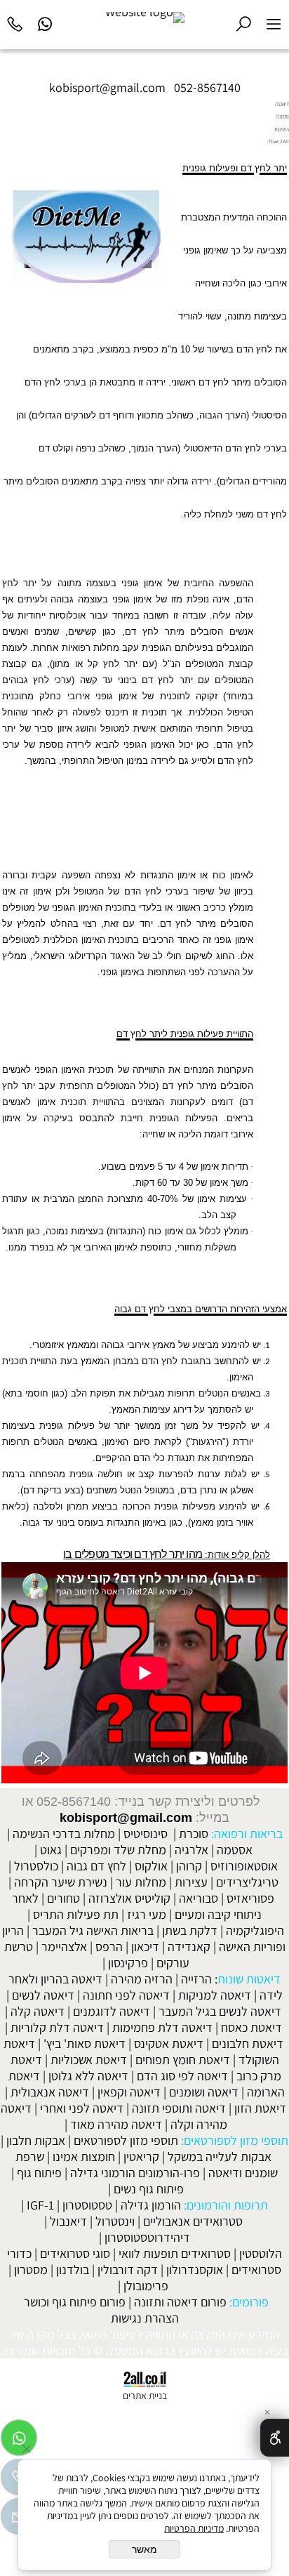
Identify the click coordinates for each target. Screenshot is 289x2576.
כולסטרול (36, 1866)
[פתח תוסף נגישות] (275, 2438)
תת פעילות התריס (76, 1914)
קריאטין (141, 2156)
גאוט (51, 1850)
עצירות (191, 1882)
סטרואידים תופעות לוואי (175, 2253)
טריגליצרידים (247, 1882)
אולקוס (151, 1866)
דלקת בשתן (190, 1930)
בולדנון (73, 2270)
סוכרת (194, 1834)
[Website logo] (145, 18)
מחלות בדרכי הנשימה (64, 1834)
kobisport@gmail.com (126, 1818)
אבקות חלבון (36, 2140)
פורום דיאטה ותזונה (180, 2302)
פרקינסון (128, 1963)
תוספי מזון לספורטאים (126, 2140)
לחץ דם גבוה (96, 1866)
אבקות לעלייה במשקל (220, 2156)
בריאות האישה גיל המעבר (93, 1930)
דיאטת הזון (260, 2108)
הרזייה (196, 1979)
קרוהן (189, 1866)
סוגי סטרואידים (75, 2253)
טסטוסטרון (87, 2205)
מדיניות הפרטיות (194, 2528)
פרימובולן (146, 2286)
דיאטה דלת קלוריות (57, 2027)
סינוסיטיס (146, 1834)
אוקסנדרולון (195, 2270)
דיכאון (145, 1947)
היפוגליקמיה (255, 1930)
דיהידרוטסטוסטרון (147, 2237)
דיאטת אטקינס (169, 2043)
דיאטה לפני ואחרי (82, 2108)
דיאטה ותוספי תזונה (179, 2108)
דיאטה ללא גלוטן (88, 2076)
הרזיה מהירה (142, 1979)
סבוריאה (199, 1898)
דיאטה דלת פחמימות (162, 2027)
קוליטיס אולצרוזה (129, 1898)
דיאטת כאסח (251, 2027)
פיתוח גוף (39, 2173)
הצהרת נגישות (145, 2318)
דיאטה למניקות (215, 1995)
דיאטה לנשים (43, 1995)
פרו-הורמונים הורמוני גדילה (135, 2173)
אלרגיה (191, 1850)
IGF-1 (40, 2205)
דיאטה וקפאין (129, 2092)
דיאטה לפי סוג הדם (182, 2076)
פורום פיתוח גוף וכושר (75, 2302)
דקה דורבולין (128, 2270)
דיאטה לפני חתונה (126, 1995)
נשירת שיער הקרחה (61, 1882)
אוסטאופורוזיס (244, 1866)
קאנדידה (189, 1947)
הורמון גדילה (151, 2205)
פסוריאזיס (250, 1898)
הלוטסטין (261, 2253)
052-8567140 (207, 87)
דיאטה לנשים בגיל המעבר (220, 2011)
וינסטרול (115, 2221)
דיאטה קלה (38, 2011)
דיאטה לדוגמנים (112, 2011)
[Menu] (274, 22)
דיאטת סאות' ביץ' (85, 2043)
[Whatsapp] (45, 22)
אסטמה (235, 1850)
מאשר (144, 2549)
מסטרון (31, 2270)
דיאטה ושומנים (204, 2092)
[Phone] (15, 22)
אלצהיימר (64, 1947)
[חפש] (244, 22)
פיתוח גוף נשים (149, 2189)
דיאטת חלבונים (248, 2043)
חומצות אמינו (84, 2156)
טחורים (63, 1898)
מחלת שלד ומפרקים (118, 1850)
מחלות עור (141, 1882)
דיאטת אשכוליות (89, 2060)
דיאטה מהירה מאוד (116, 2124)
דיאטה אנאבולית (50, 2092)
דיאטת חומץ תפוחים (183, 2060)
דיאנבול (68, 2221)
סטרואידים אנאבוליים (193, 2221)
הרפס (109, 1947)
